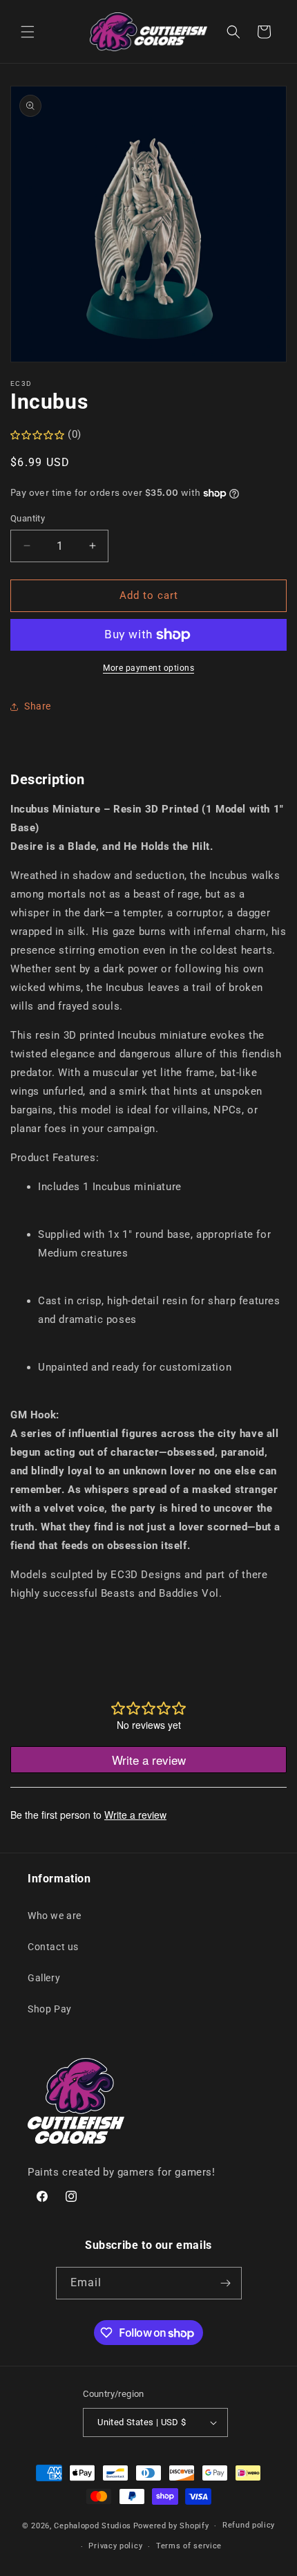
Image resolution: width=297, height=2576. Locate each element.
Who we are (55, 1916)
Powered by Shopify (171, 2526)
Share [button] (38, 706)
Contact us (53, 1947)
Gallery (44, 1978)
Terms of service (189, 2546)
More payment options (148, 668)
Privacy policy (115, 2546)
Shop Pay (50, 2009)
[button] (28, 32)
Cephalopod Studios (93, 2526)
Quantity (28, 518)
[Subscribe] (226, 2283)
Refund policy (249, 2525)
